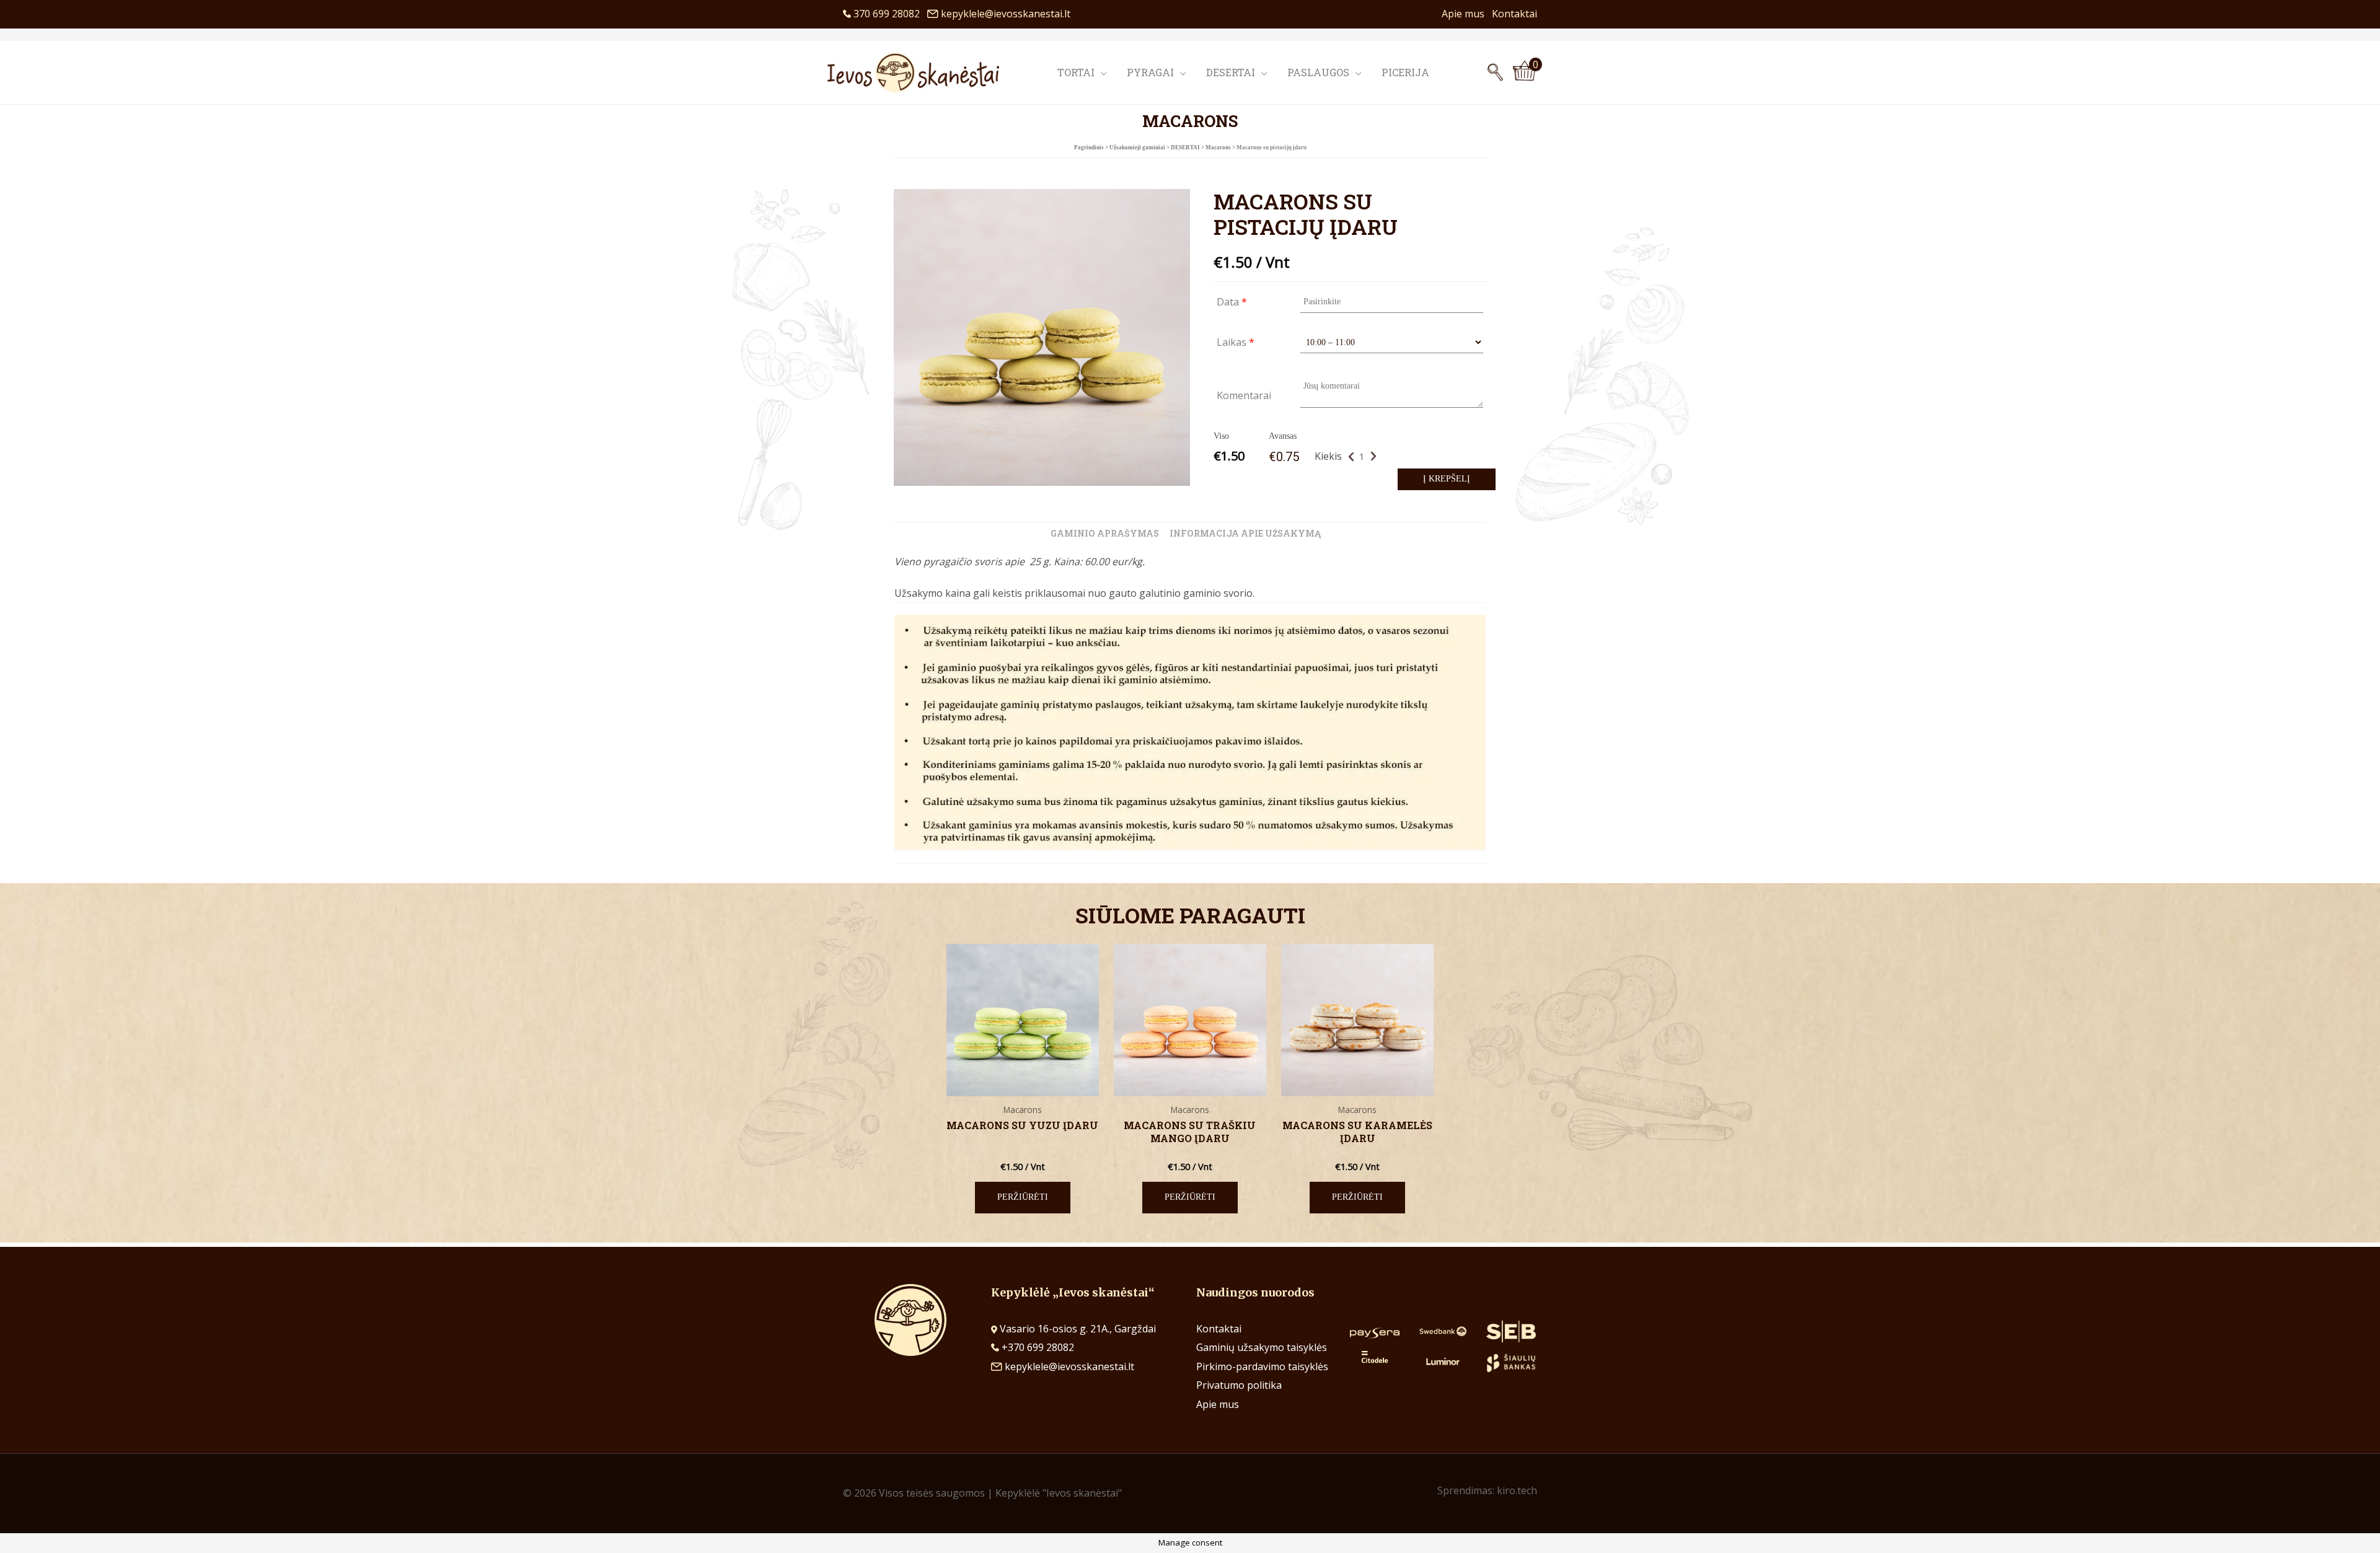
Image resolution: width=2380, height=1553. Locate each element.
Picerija (1405, 72)
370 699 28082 (889, 14)
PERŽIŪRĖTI (1023, 1197)
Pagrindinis (1089, 147)
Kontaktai (1514, 14)
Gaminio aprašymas (1105, 533)
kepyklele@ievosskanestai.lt (1006, 14)
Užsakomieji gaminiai (1137, 147)
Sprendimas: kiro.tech (1487, 1490)
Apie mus (1467, 14)
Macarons (1218, 147)
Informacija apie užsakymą (1245, 533)
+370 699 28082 (1037, 1347)
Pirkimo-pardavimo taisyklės (1262, 1366)
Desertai (1231, 72)
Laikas (1236, 342)
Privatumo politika (1239, 1385)
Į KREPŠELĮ (1447, 479)
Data (1232, 302)
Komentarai (1244, 395)
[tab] (1105, 534)
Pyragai (1150, 72)
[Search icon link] (1495, 73)
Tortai (1076, 72)
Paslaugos (1318, 72)
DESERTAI (1185, 147)
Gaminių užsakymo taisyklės (1262, 1347)
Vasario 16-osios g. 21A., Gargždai (1078, 1329)
